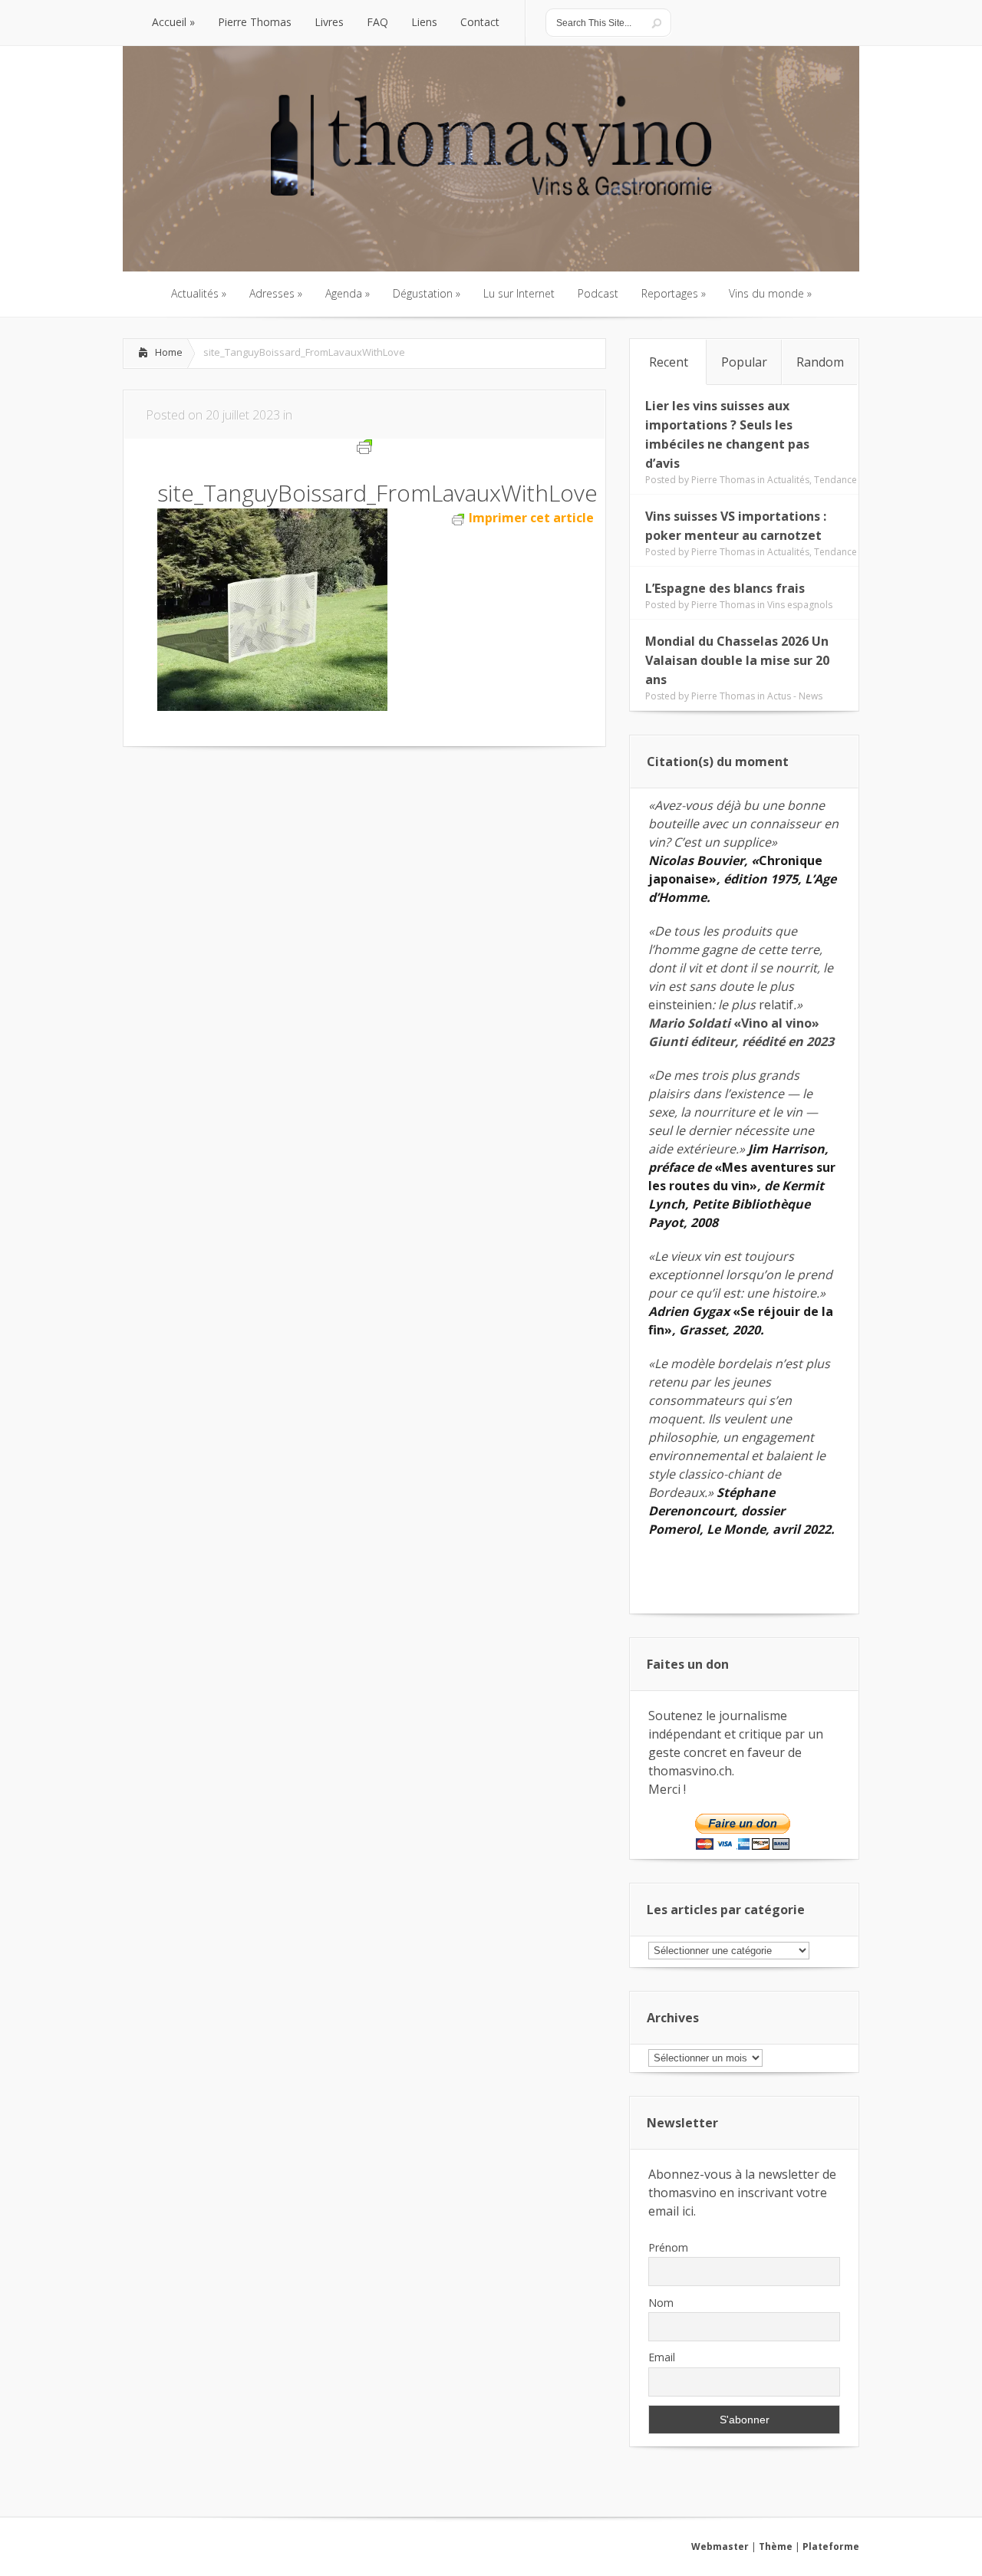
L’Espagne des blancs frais (725, 588)
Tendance (835, 480)
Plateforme (831, 2546)
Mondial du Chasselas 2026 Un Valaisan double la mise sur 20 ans (737, 660)
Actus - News (795, 696)
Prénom (668, 2247)
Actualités (788, 480)
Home (169, 352)
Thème (776, 2546)
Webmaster (720, 2546)
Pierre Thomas (723, 480)
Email (662, 2357)
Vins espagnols (800, 605)
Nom (661, 2303)
